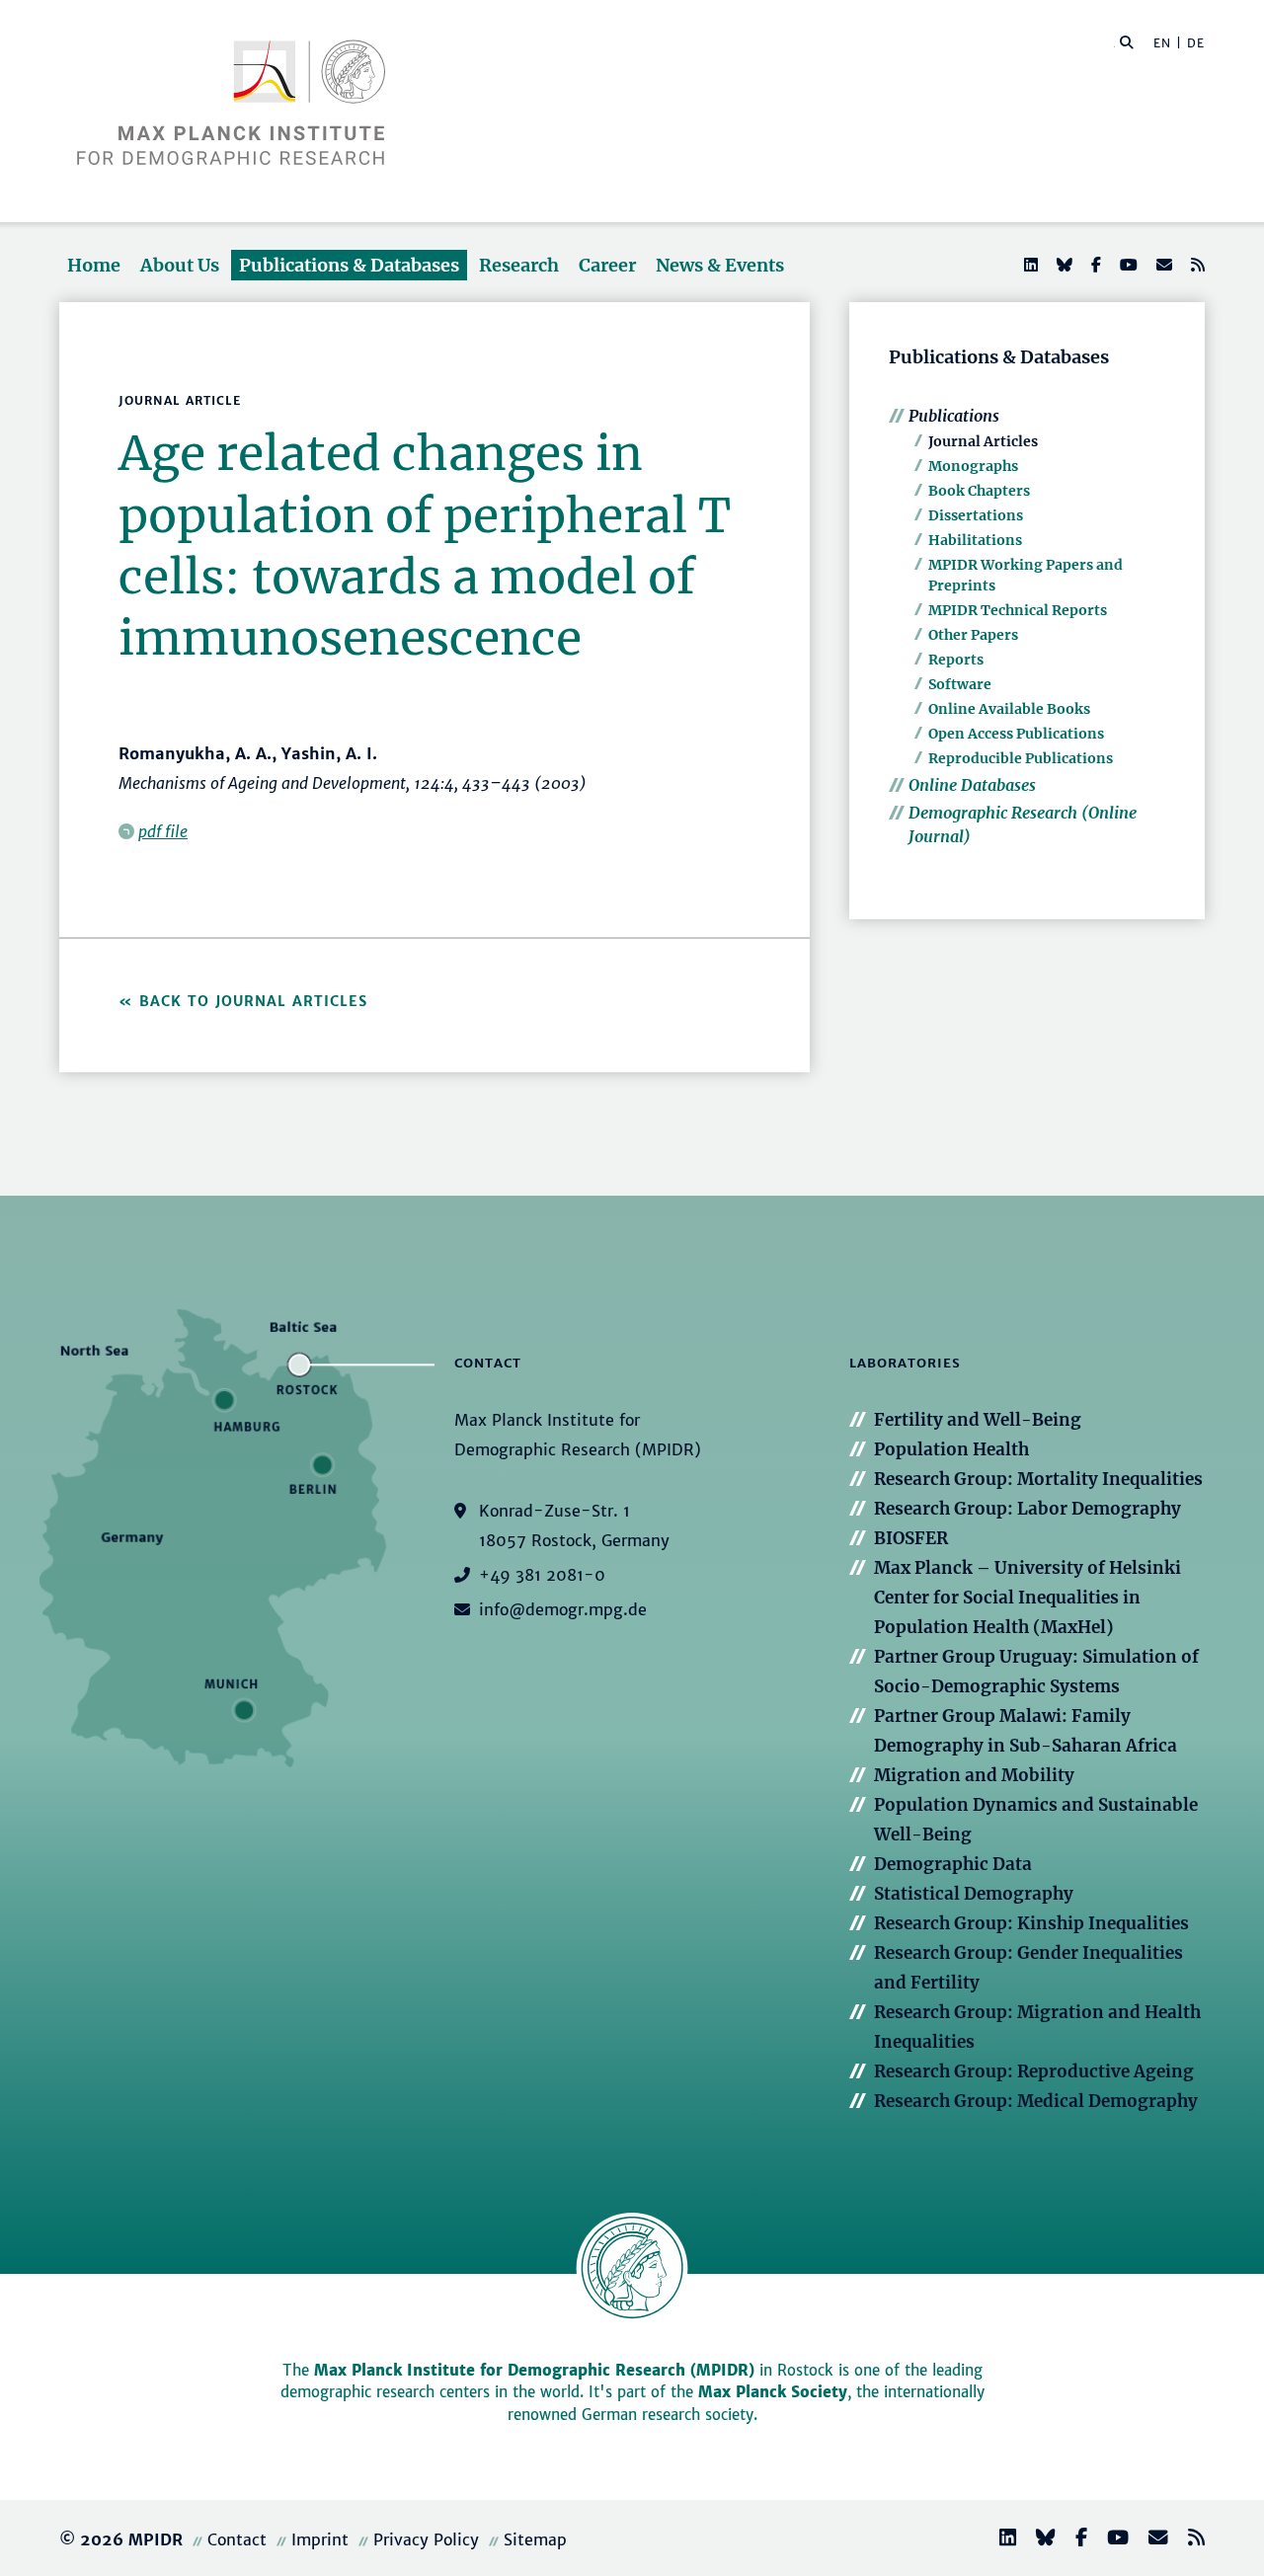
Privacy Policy (426, 2539)
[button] (1127, 41)
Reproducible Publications (1021, 758)
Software (960, 684)
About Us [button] (180, 265)
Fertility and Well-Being (978, 1420)
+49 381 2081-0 (542, 1575)
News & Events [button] (720, 265)
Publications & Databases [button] (349, 265)
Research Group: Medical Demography (1036, 2101)
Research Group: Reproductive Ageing (1034, 2071)
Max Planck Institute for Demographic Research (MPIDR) (534, 2370)
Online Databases (972, 785)
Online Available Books (1009, 709)
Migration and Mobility (974, 1775)
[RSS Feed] (1196, 265)
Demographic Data (953, 1864)
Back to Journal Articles (253, 1001)
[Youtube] (1127, 265)
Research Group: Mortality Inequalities (1038, 1479)
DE (1196, 43)
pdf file (163, 831)
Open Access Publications (1016, 734)
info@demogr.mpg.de (563, 1609)
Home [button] (94, 265)
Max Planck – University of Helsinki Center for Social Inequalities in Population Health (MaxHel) (1027, 1598)
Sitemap (535, 2539)
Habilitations (975, 540)
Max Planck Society (773, 2392)
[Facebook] (1094, 265)
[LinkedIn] (1029, 265)
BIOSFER (911, 1538)
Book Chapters (979, 491)
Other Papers (973, 635)
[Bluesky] (1063, 265)
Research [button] (519, 265)
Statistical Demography (974, 1894)
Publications (954, 416)
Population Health (951, 1449)
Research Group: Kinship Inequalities (1031, 1923)
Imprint (320, 2539)
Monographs (973, 466)
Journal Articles (983, 441)
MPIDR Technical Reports (1018, 610)
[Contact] (1150, 2540)
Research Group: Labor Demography (1027, 1509)
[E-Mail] (1162, 265)
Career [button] (607, 265)
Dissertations (976, 515)
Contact (237, 2539)
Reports (956, 660)
